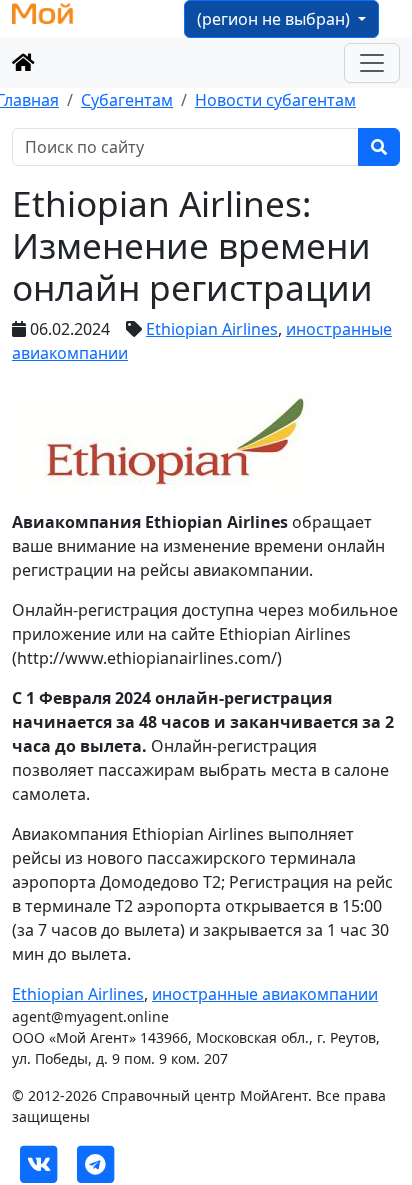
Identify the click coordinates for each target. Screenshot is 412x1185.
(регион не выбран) (275, 19)
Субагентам (127, 100)
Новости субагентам (275, 100)
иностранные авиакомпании (265, 994)
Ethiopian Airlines (212, 329)
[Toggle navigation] (372, 63)
